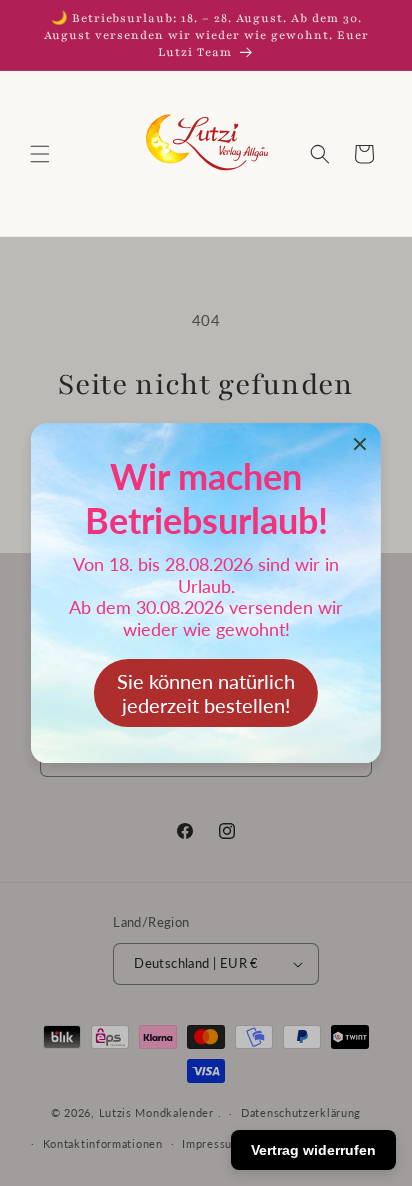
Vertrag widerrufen (313, 1150)
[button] (40, 154)
